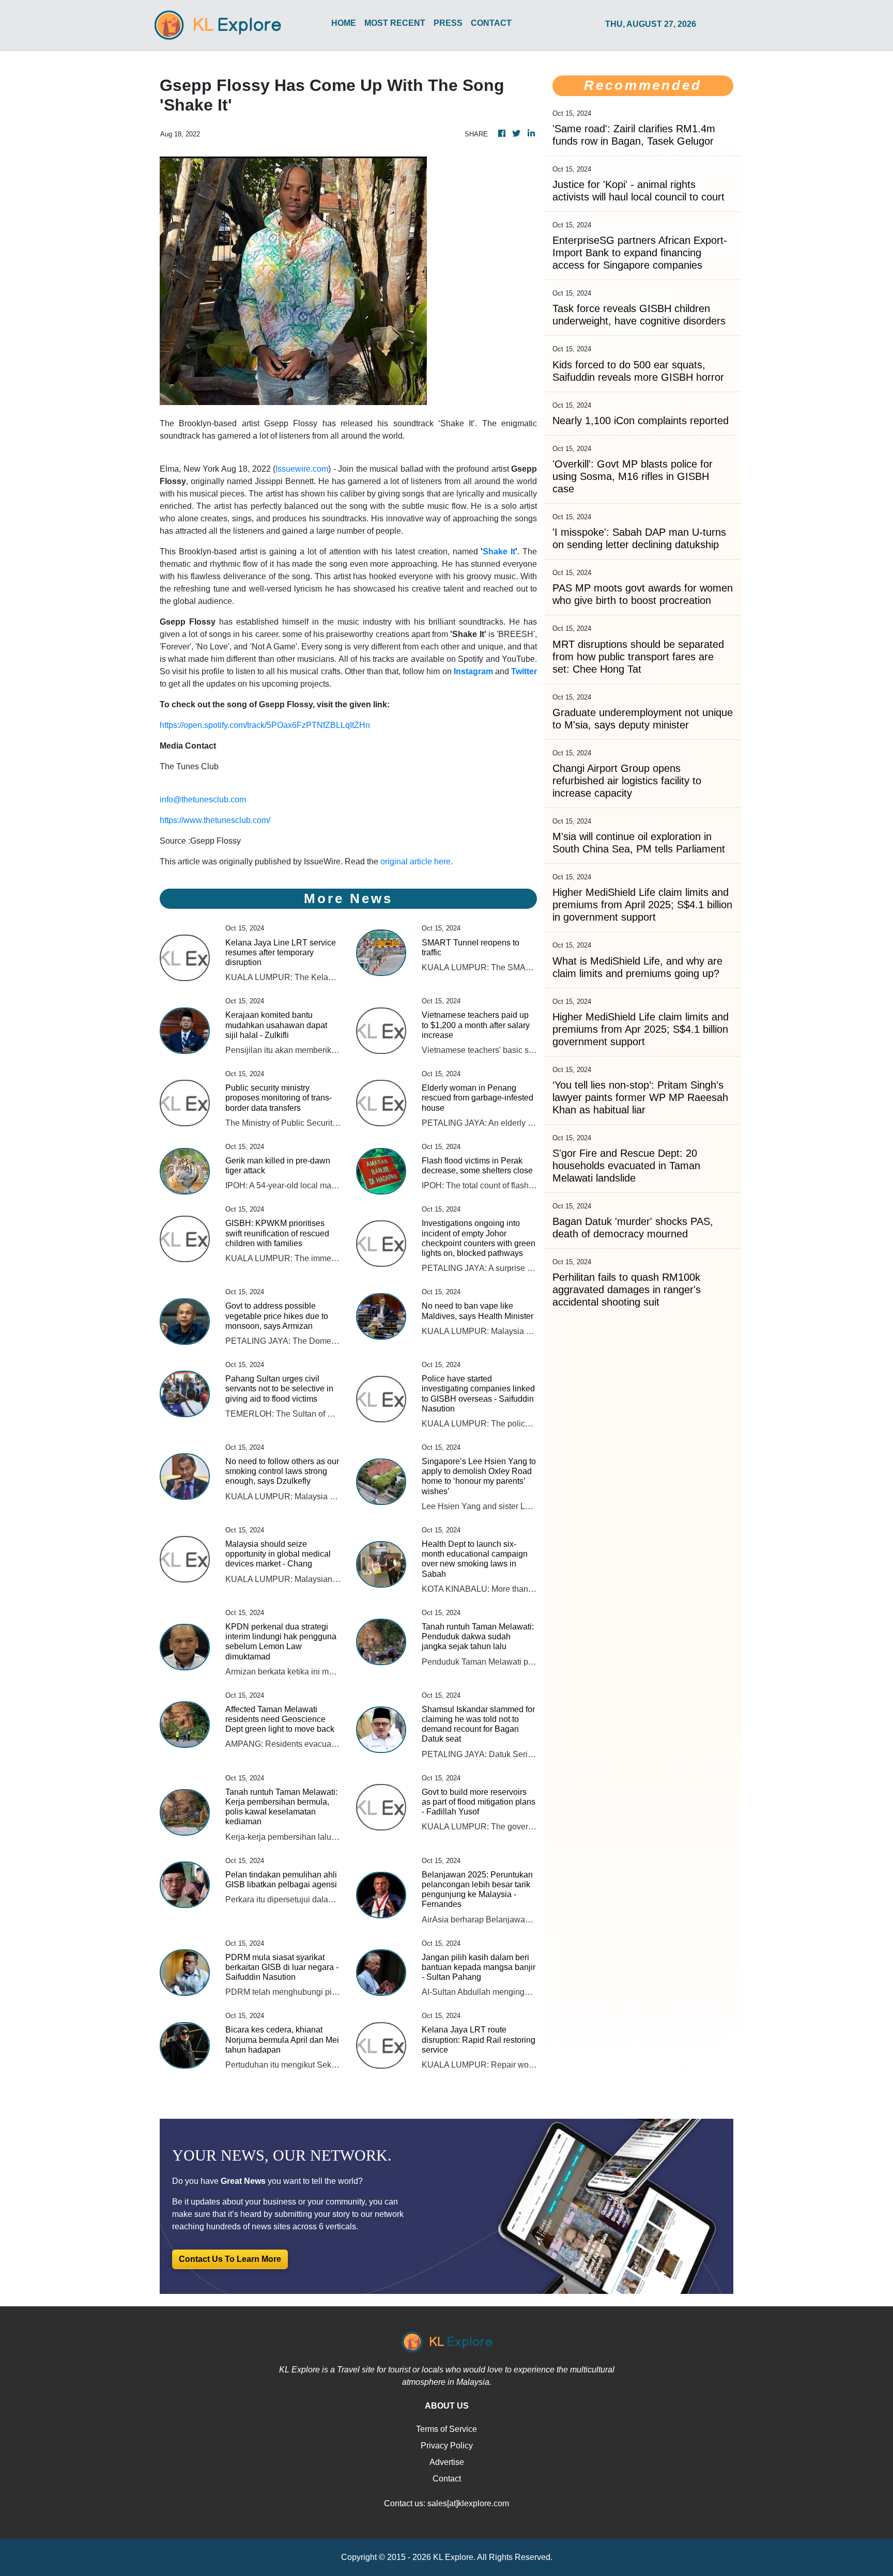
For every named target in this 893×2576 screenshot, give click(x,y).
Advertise (447, 2462)
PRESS (448, 23)
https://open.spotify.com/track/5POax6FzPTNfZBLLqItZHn (265, 725)
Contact (447, 2479)
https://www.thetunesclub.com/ (215, 820)
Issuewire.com (302, 469)
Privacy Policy (447, 2446)
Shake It (499, 552)
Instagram (473, 671)
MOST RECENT (395, 23)
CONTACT (491, 23)
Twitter (524, 671)
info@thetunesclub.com (203, 800)
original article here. (417, 862)
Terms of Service (446, 2429)
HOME (344, 23)
